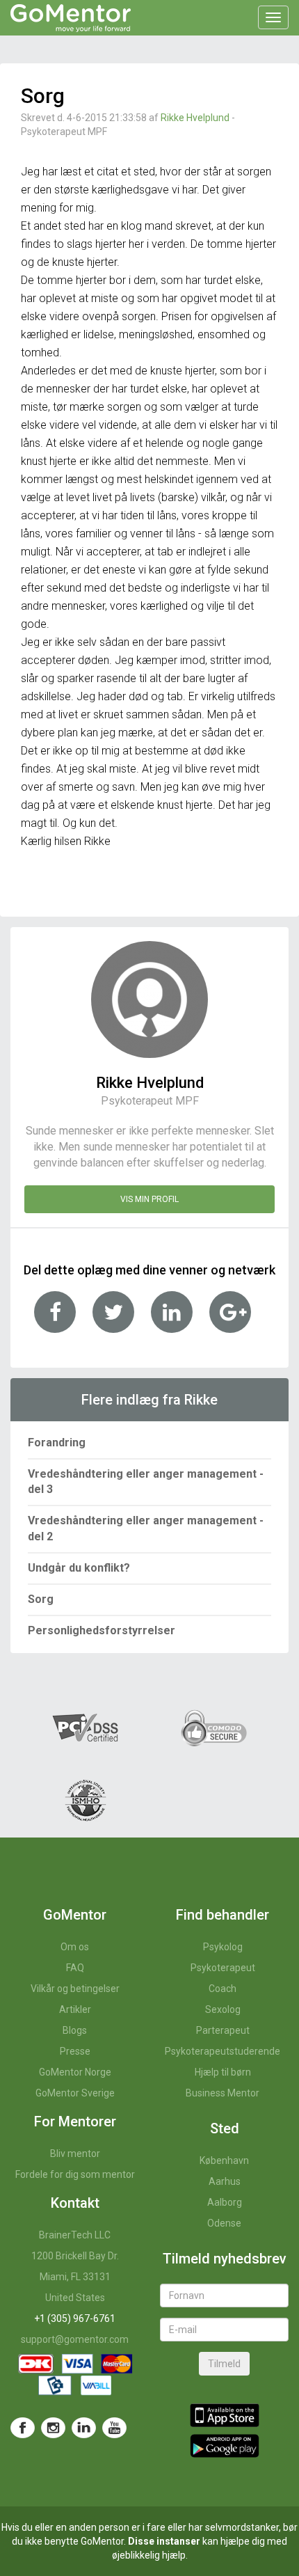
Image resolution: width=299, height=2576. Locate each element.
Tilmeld (224, 2364)
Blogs (75, 2030)
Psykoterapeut (223, 1968)
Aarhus (225, 2181)
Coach (223, 1989)
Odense (224, 2223)
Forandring (57, 1443)
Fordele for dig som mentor (75, 2174)
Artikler (75, 2009)
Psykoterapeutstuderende (223, 2051)
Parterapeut (223, 2030)
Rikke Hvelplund (195, 118)
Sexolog (223, 2009)
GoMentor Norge (75, 2072)
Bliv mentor (75, 2154)
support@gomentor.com (75, 2339)
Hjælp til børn (223, 2072)
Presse (75, 2051)
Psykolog (223, 1947)
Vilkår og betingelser (75, 1989)
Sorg (41, 1599)
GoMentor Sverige (75, 2093)
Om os (75, 1947)
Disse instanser (164, 2541)
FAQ (75, 1968)
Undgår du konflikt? (79, 1568)
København (224, 2160)
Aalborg (225, 2202)
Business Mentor (223, 2093)
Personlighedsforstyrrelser (102, 1630)
